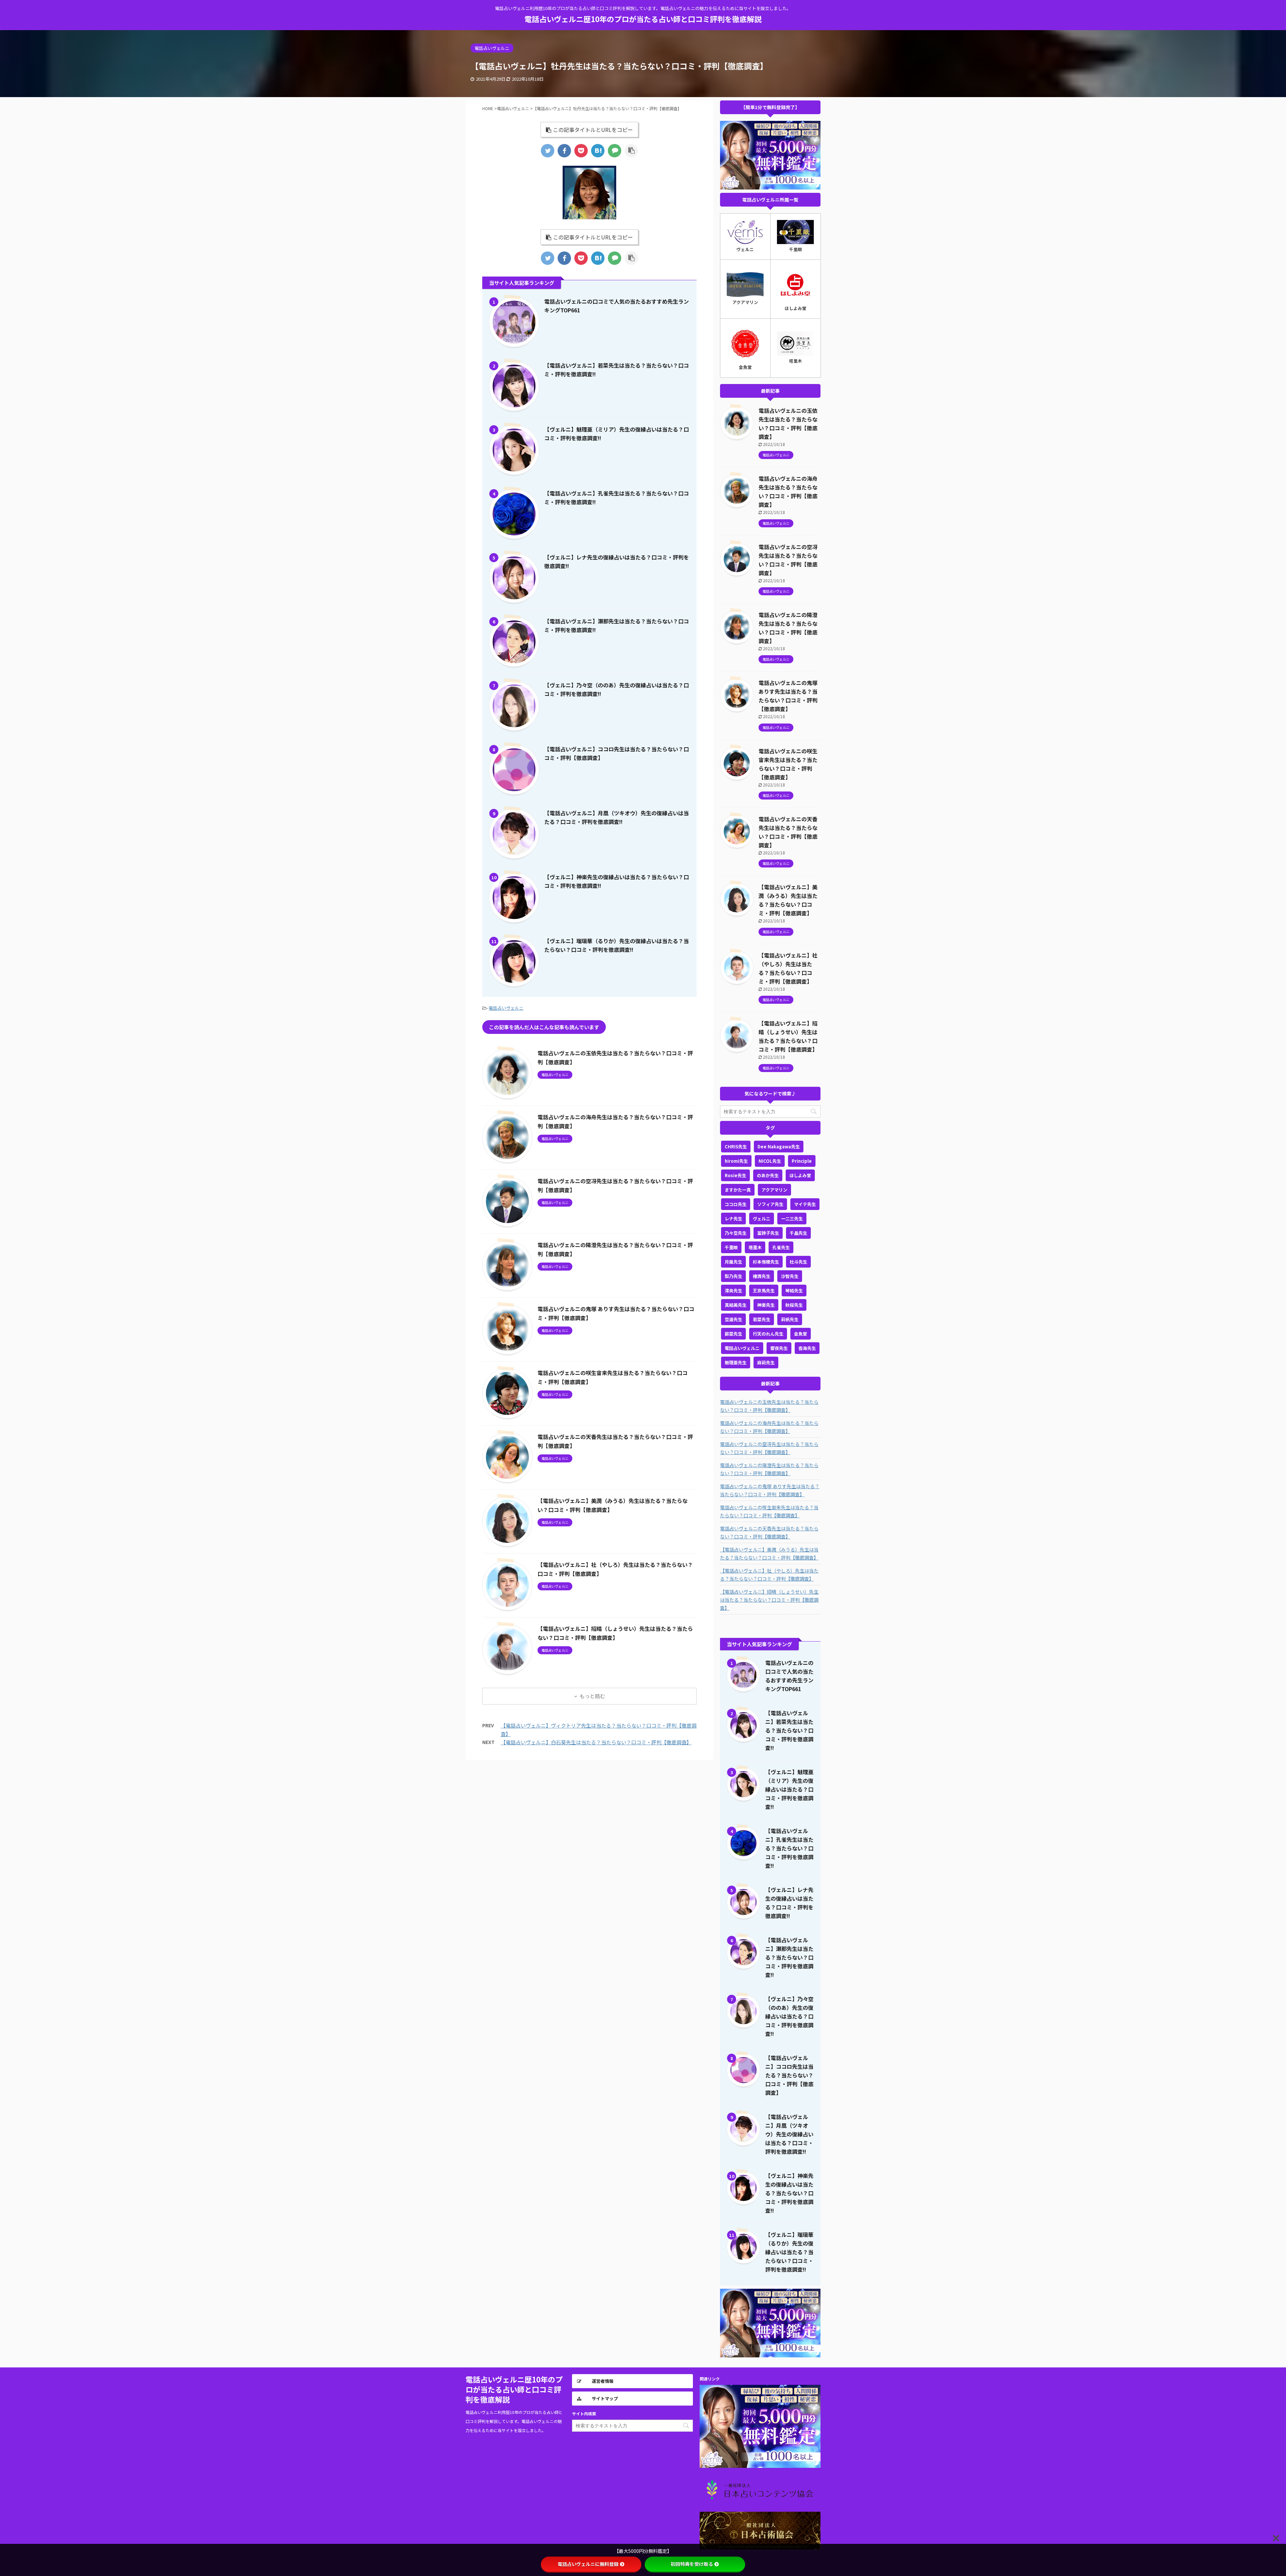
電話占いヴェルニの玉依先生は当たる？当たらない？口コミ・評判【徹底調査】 (769, 1406)
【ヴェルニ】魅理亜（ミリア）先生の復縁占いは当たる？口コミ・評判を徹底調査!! (789, 1789)
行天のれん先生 (768, 1334)
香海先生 (807, 1348)
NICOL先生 (770, 1161)
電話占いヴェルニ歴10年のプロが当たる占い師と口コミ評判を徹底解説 (643, 19)
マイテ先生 (805, 1204)
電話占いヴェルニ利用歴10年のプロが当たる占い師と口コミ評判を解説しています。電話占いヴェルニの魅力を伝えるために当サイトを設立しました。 (514, 2421)
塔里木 (755, 1247)
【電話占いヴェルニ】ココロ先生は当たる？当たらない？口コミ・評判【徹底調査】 (789, 2075)
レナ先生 (733, 1219)
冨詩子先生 (768, 1233)
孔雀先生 (781, 1247)
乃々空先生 (736, 1233)
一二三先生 (792, 1219)
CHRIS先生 (736, 1147)
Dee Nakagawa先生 (779, 1147)
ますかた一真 (738, 1190)
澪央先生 (733, 1291)
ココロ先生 (736, 1204)
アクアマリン (774, 1190)
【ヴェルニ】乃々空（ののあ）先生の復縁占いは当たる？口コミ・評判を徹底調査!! (789, 2016)
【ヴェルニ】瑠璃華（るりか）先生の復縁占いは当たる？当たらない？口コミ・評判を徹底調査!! (789, 2252)
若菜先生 (762, 1319)
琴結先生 (794, 1291)
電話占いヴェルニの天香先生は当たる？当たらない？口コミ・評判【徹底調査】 (769, 1532)
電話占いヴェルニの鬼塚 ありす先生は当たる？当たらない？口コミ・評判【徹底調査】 (770, 1490)
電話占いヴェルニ (506, 1008)
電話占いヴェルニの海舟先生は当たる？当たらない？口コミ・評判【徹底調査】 (769, 1427)
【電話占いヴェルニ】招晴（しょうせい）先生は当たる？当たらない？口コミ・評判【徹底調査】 (769, 1600)
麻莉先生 (766, 1362)
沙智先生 (790, 1276)
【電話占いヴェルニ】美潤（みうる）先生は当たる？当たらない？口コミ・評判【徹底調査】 (769, 1554)
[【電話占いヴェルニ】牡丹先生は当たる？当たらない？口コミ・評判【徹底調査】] (598, 151)
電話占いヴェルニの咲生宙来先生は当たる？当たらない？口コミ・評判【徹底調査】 (769, 1511)
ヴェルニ (762, 1219)
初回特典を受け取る (692, 2564)
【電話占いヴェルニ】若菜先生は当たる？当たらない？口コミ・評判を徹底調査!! (789, 1730)
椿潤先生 (762, 1276)
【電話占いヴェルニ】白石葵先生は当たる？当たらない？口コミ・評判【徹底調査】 (596, 1742)
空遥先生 (733, 1319)
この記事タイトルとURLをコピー (593, 130)
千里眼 (731, 1247)
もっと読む (592, 1696)
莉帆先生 (790, 1319)
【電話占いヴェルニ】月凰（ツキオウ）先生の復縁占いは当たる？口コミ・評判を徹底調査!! (789, 2134)
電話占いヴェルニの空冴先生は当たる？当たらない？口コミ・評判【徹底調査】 (769, 1448)
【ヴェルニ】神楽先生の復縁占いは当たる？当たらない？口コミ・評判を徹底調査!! (789, 2193)
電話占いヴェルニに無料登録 (588, 2564)
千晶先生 (798, 1233)
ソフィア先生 (770, 1204)
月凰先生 (733, 1262)
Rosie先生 (735, 1175)
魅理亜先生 (736, 1362)
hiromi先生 (736, 1161)
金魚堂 (801, 1334)
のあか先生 (768, 1175)
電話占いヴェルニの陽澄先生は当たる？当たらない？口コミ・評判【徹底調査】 (769, 1469)
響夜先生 (779, 1348)
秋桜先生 (794, 1305)
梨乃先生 (733, 1276)
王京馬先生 (764, 1291)
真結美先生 (736, 1305)
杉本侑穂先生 (766, 1262)
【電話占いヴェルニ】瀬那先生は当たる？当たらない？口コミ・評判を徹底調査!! (789, 1957)
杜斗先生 (798, 1262)
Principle (802, 1161)
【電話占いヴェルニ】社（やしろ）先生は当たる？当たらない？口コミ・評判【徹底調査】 (769, 1575)
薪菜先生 (733, 1334)
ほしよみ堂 (800, 1175)
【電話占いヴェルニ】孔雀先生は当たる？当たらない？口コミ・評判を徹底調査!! (789, 1848)
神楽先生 (766, 1305)
